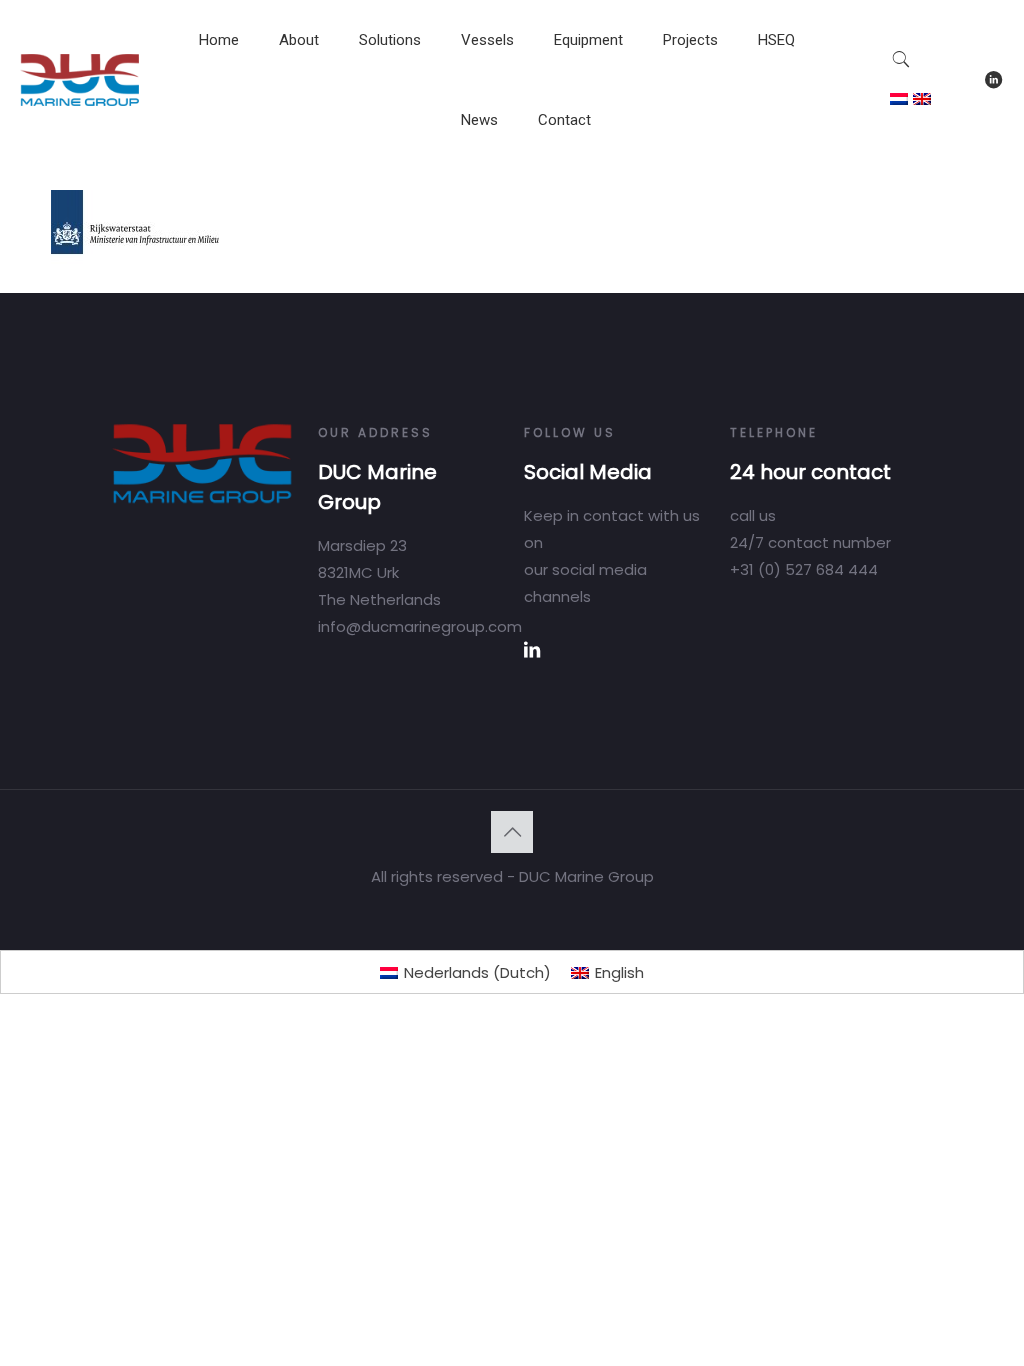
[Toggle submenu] (299, 90)
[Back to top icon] (512, 832)
